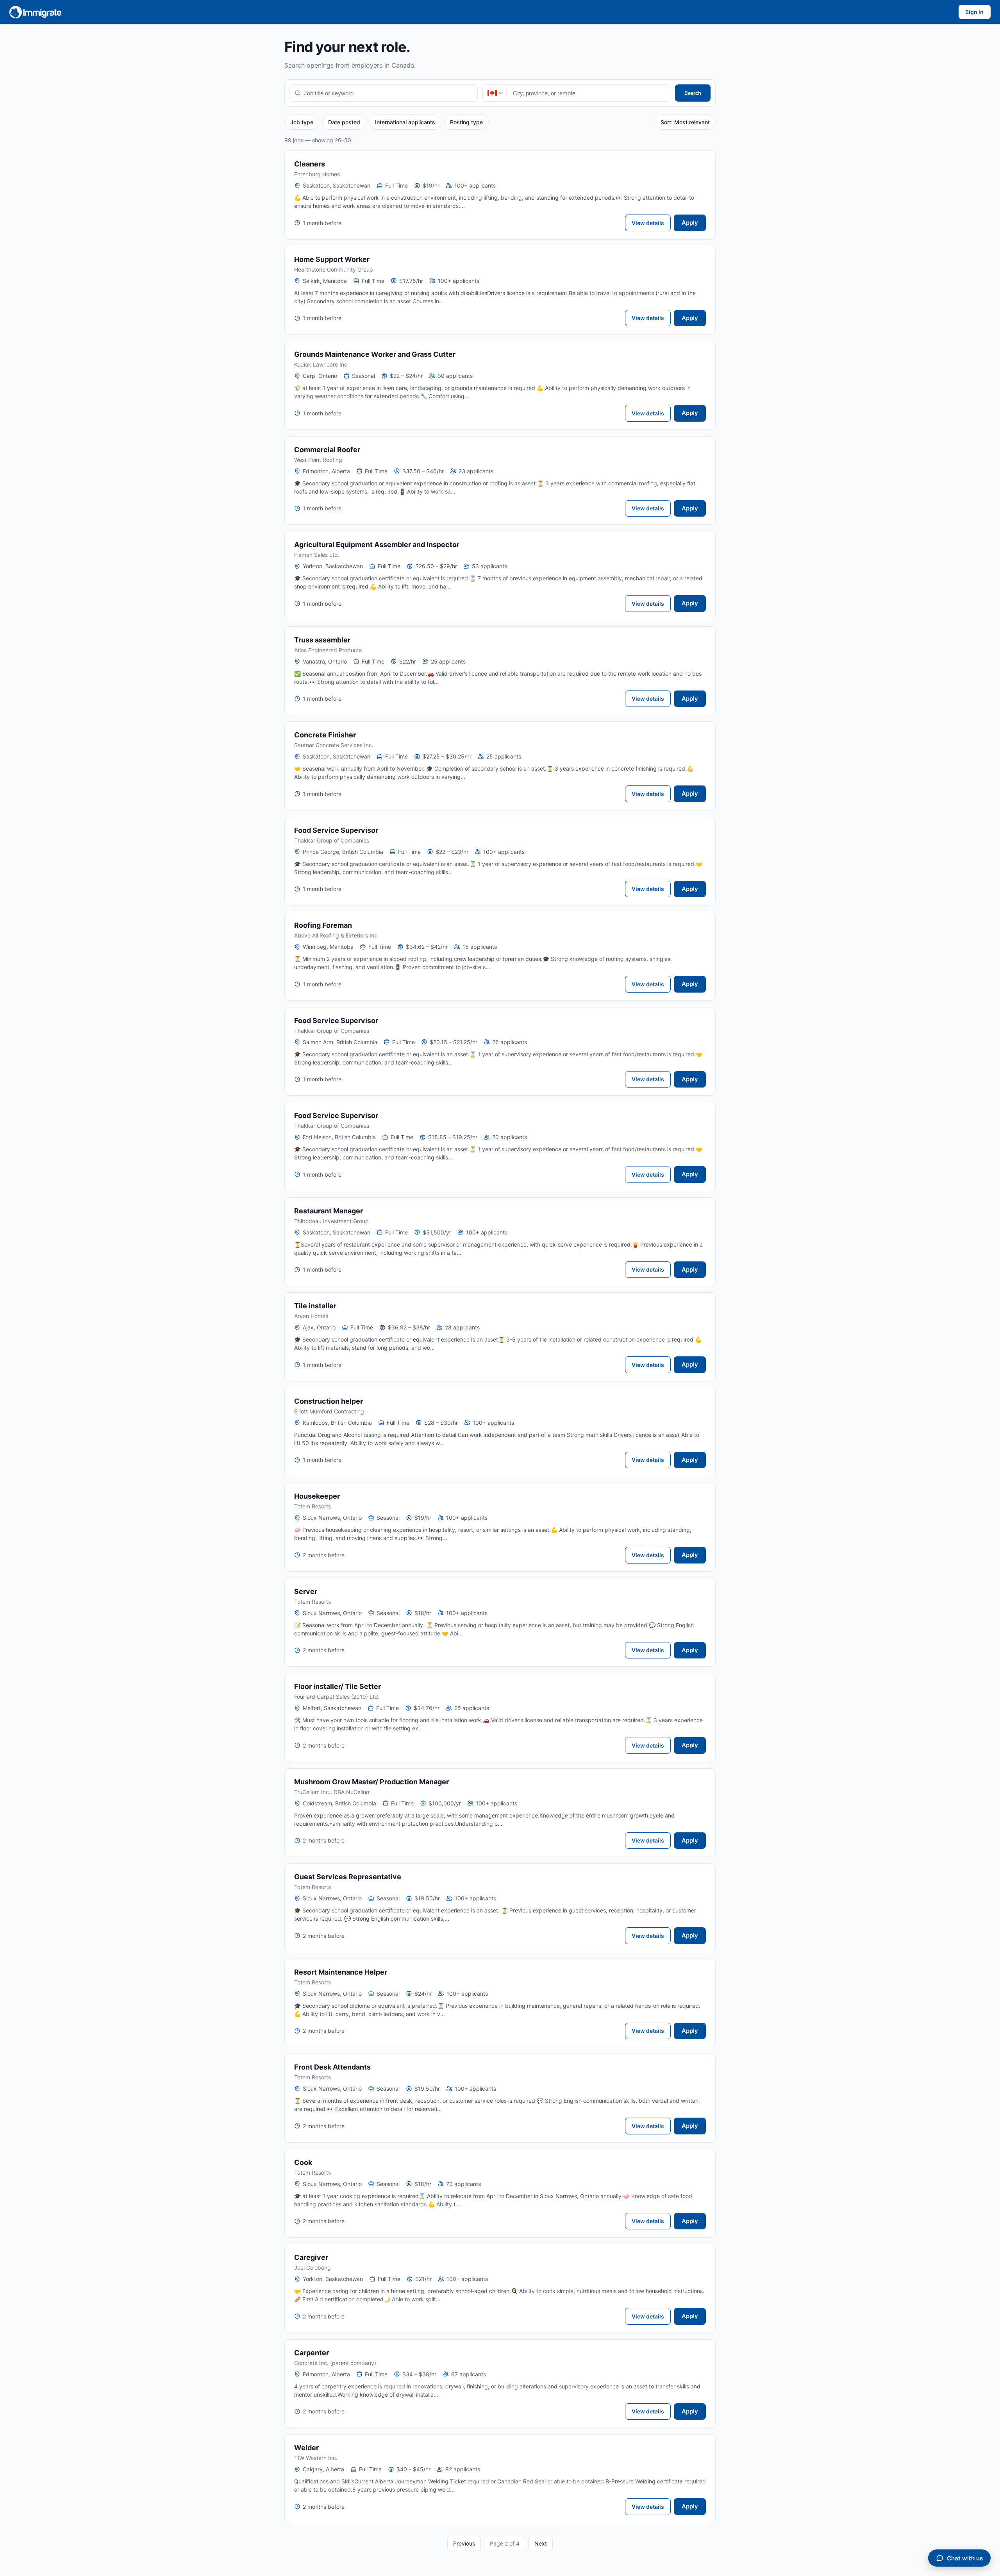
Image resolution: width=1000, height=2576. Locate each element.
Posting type (466, 122)
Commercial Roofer (327, 450)
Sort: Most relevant (685, 122)
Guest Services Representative (348, 1877)
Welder (306, 2448)
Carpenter (312, 2353)
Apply (690, 223)
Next (541, 2543)
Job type (302, 122)
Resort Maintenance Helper (341, 1972)
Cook (303, 2162)
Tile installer (315, 1306)
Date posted (344, 122)
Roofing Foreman (323, 925)
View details (648, 223)
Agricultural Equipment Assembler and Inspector (377, 545)
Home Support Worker (332, 259)
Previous (464, 2543)
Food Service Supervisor (336, 830)
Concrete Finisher (325, 735)
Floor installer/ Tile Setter (337, 1686)
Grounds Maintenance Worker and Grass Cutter (375, 354)
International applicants (405, 122)
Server (306, 1591)
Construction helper (329, 1401)
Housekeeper (317, 1496)
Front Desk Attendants (332, 2067)
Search (693, 93)
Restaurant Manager (329, 1211)
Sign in (974, 12)
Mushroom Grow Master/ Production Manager (371, 1782)
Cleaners (310, 164)
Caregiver (311, 2257)
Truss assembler (322, 640)
